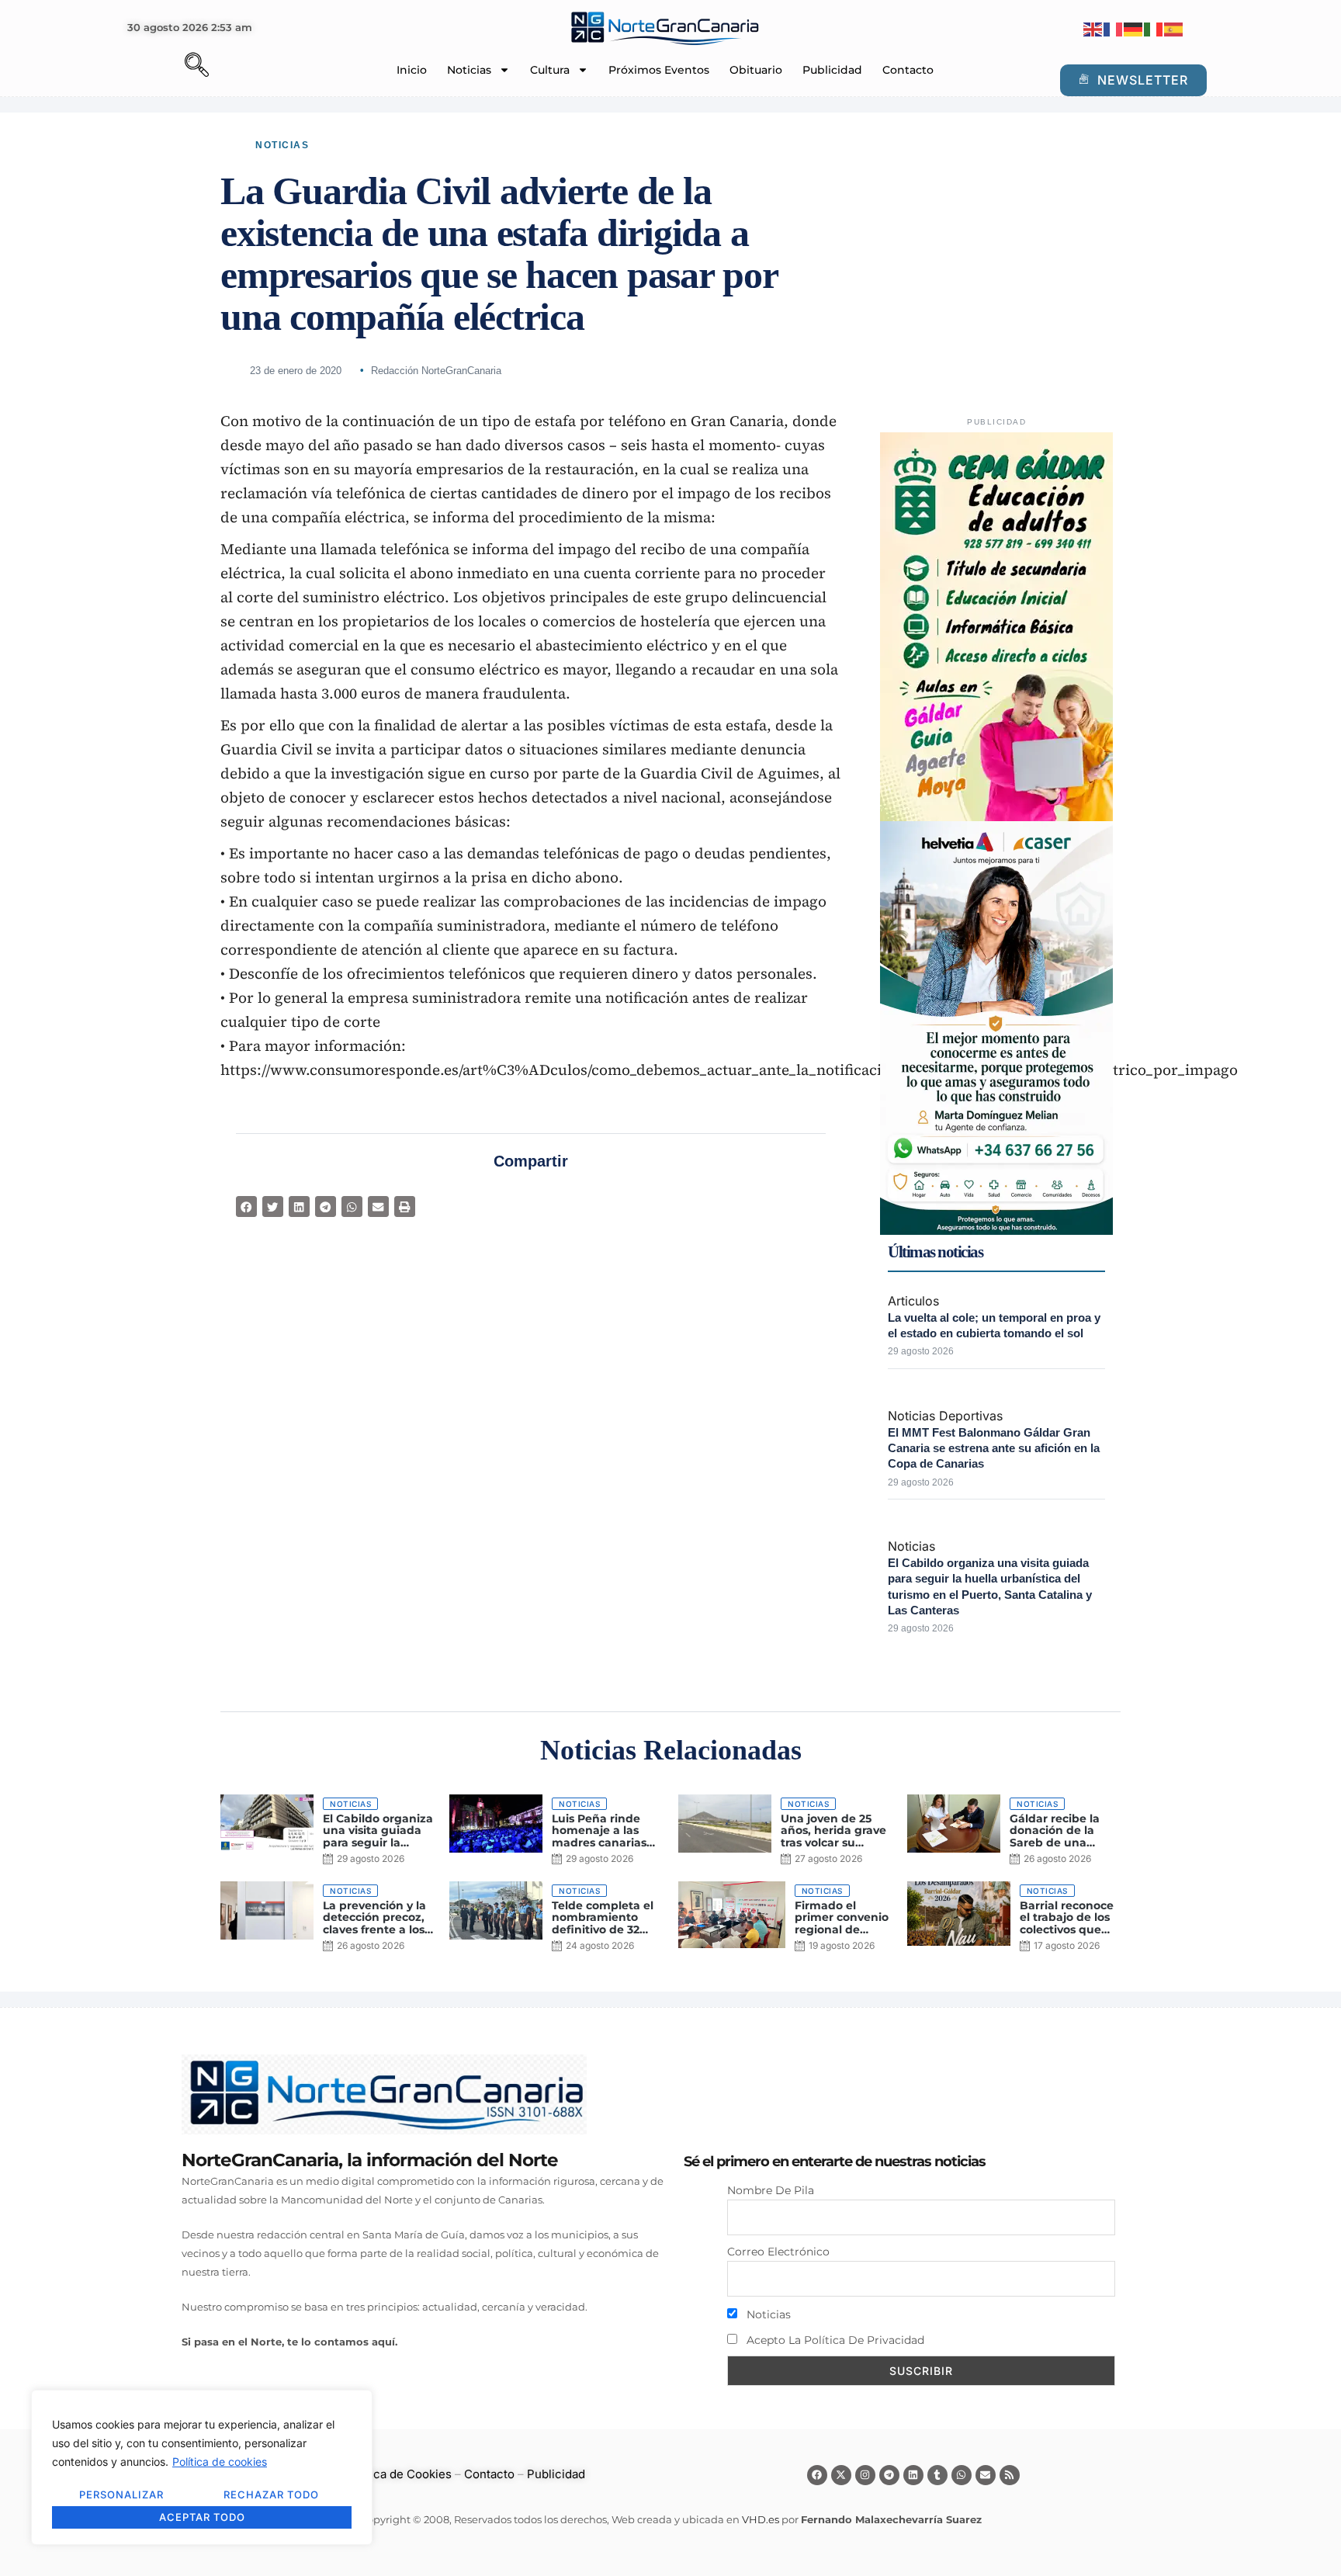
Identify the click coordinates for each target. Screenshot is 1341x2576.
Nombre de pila (771, 2190)
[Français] (1114, 28)
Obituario (756, 70)
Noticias (469, 70)
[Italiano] (1154, 28)
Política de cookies (220, 2462)
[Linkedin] (913, 2475)
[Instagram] (865, 2475)
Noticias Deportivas (945, 1416)
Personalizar (121, 2495)
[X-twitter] (841, 2475)
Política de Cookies (398, 2474)
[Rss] (1010, 2475)
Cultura (550, 70)
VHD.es (761, 2519)
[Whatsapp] (962, 2475)
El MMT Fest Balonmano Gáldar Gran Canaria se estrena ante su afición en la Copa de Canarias (994, 1448)
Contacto (908, 70)
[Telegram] (889, 2475)
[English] (1093, 28)
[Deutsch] (1134, 28)
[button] (170, 67)
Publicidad (832, 70)
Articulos (913, 1301)
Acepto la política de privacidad (834, 2340)
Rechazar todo (271, 2495)
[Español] (1174, 28)
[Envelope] (986, 2475)
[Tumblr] (937, 2475)
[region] (202, 2467)
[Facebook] (817, 2475)
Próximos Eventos (659, 70)
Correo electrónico (778, 2252)
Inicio (412, 70)
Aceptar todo (202, 2517)
